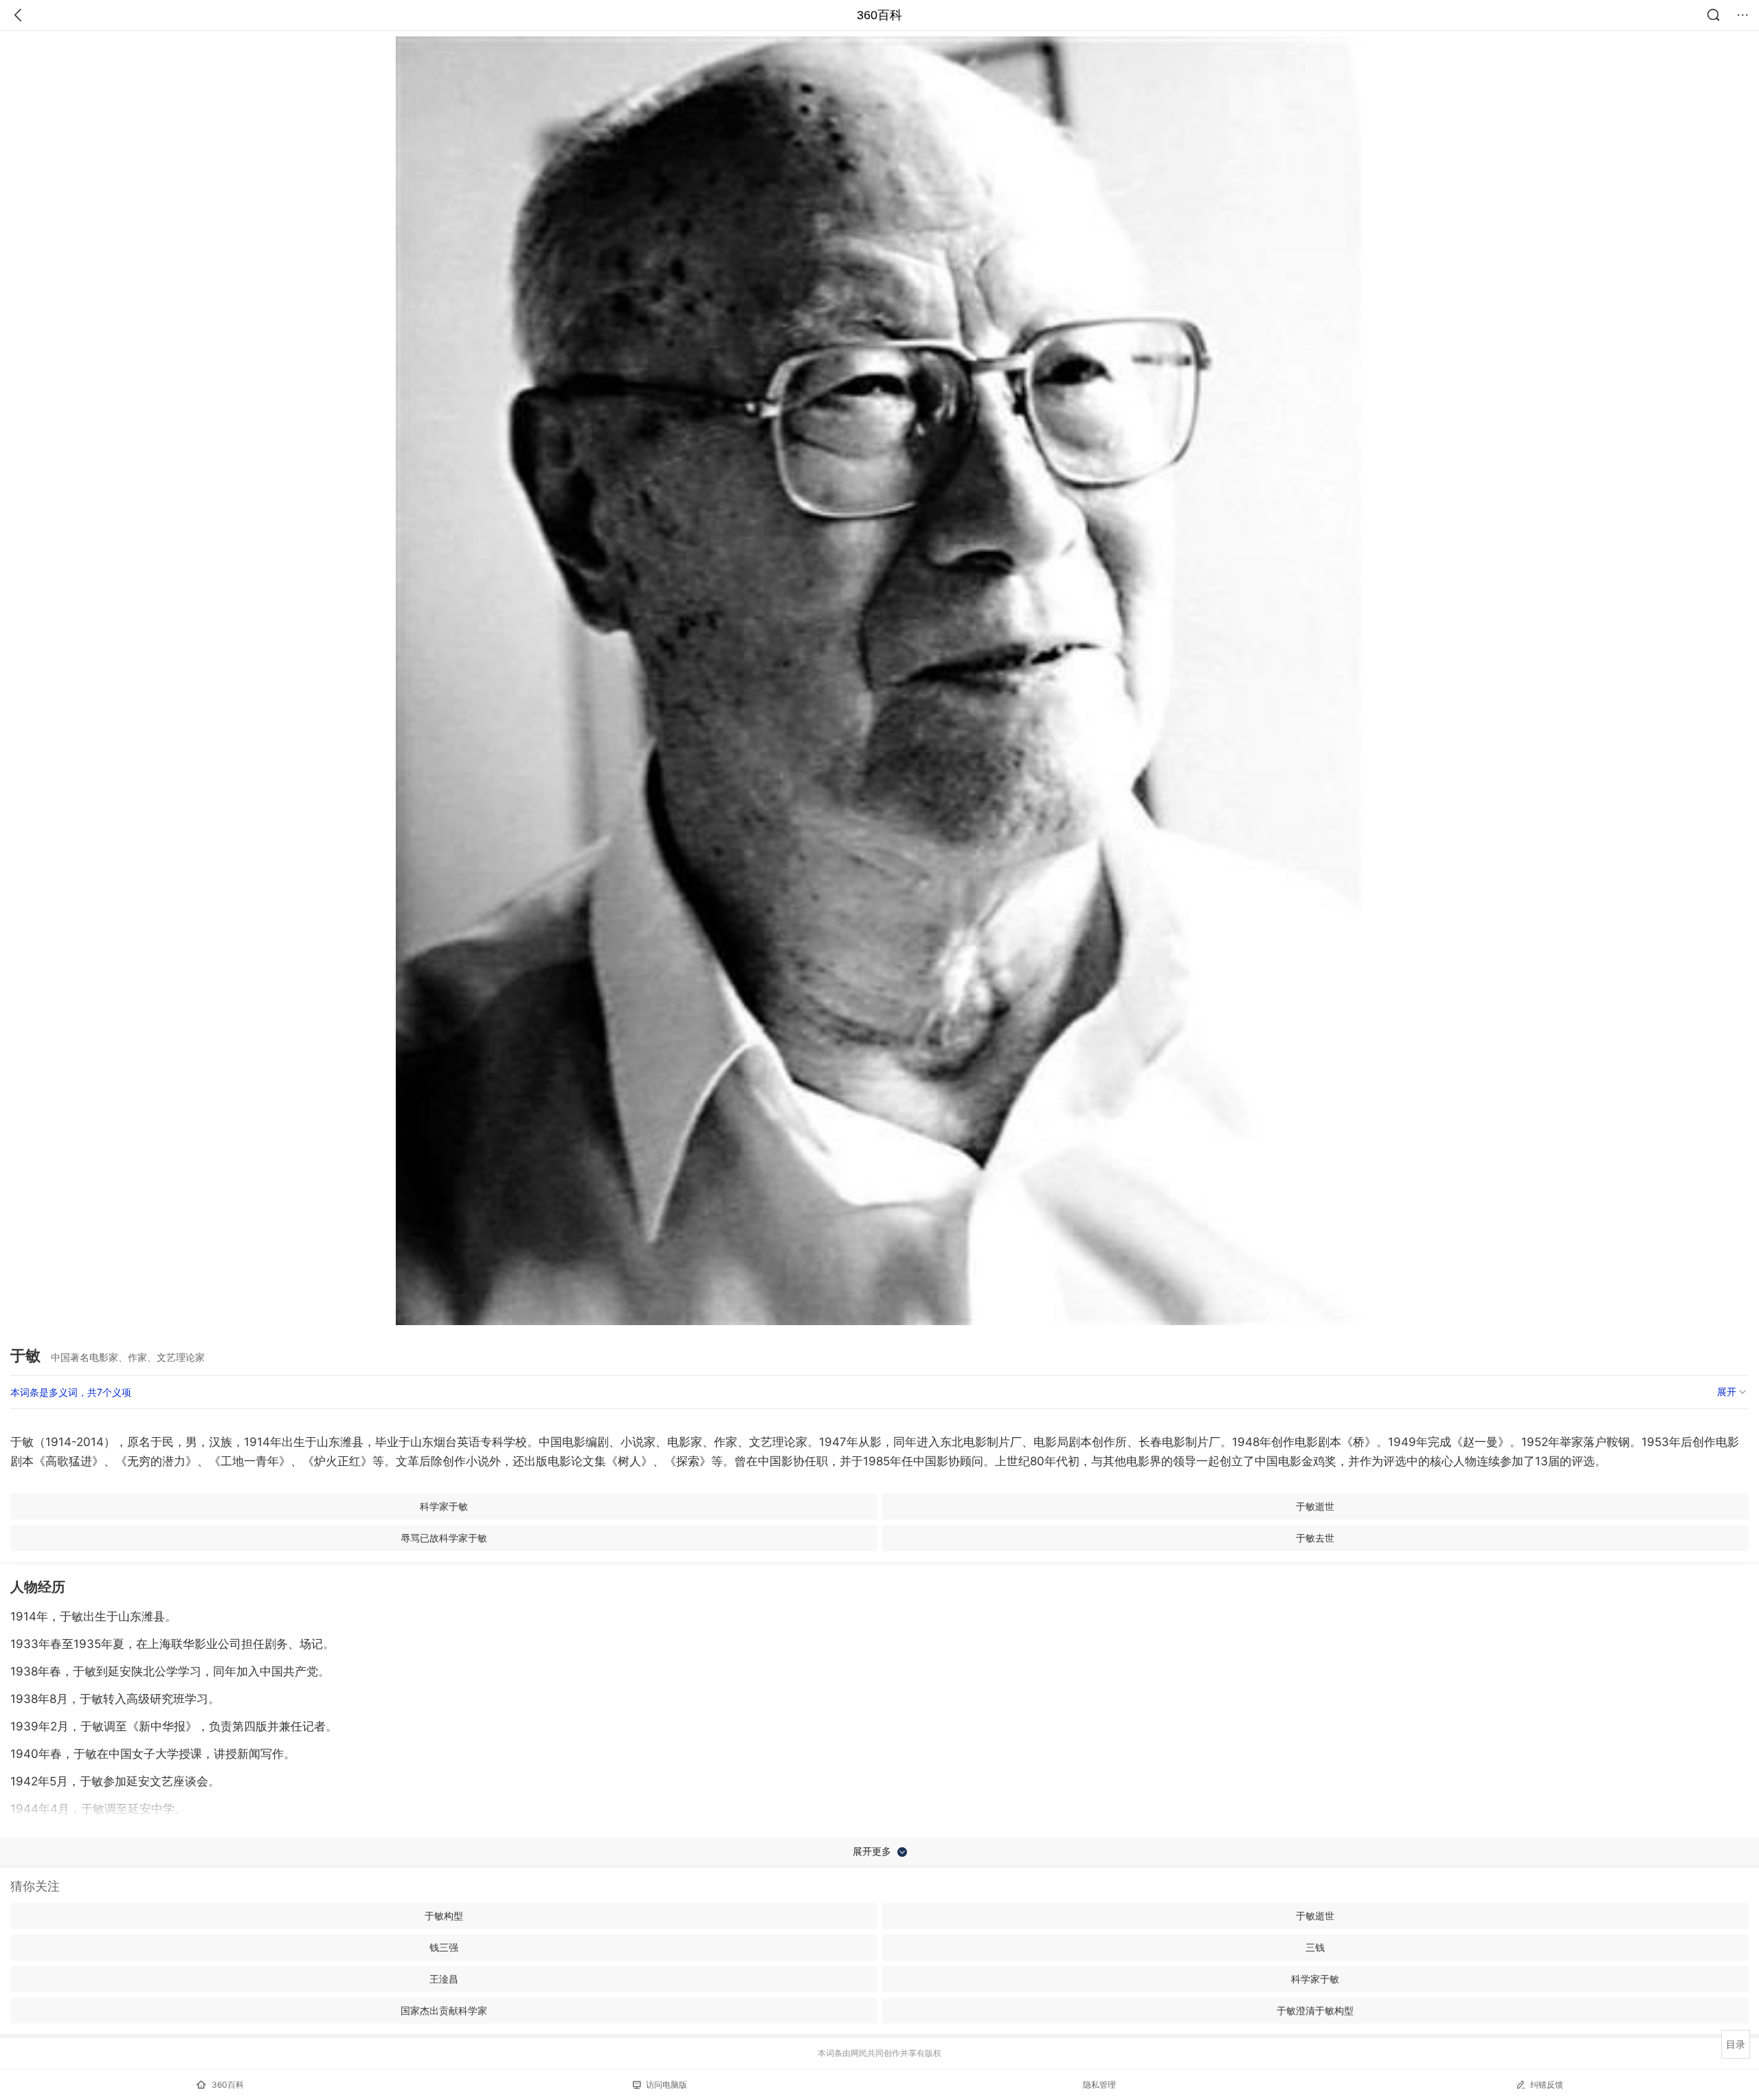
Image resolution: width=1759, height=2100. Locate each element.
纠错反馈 (1547, 2085)
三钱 (1315, 1947)
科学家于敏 (444, 1506)
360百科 (879, 15)
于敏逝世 (1315, 1506)
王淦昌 (444, 1979)
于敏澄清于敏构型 (1315, 2010)
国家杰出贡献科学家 (444, 2010)
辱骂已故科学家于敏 (444, 1538)
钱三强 (444, 1947)
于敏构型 (444, 1916)
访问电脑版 (666, 2085)
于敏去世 (1315, 1538)
